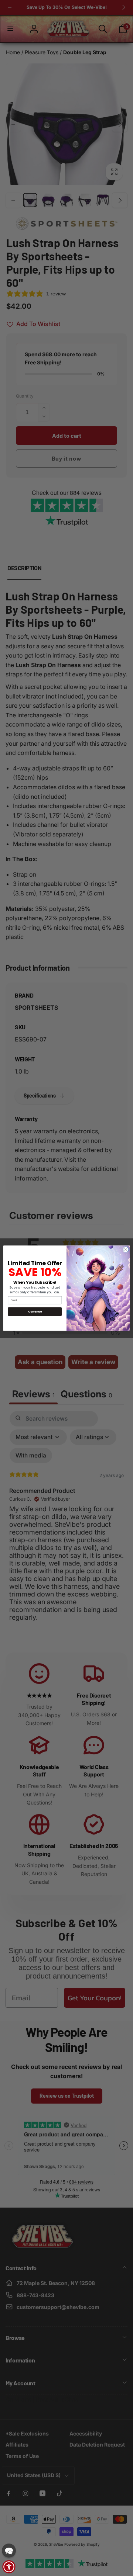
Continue (35, 1311)
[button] (9, 2551)
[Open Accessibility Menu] (9, 2567)
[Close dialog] (126, 1249)
